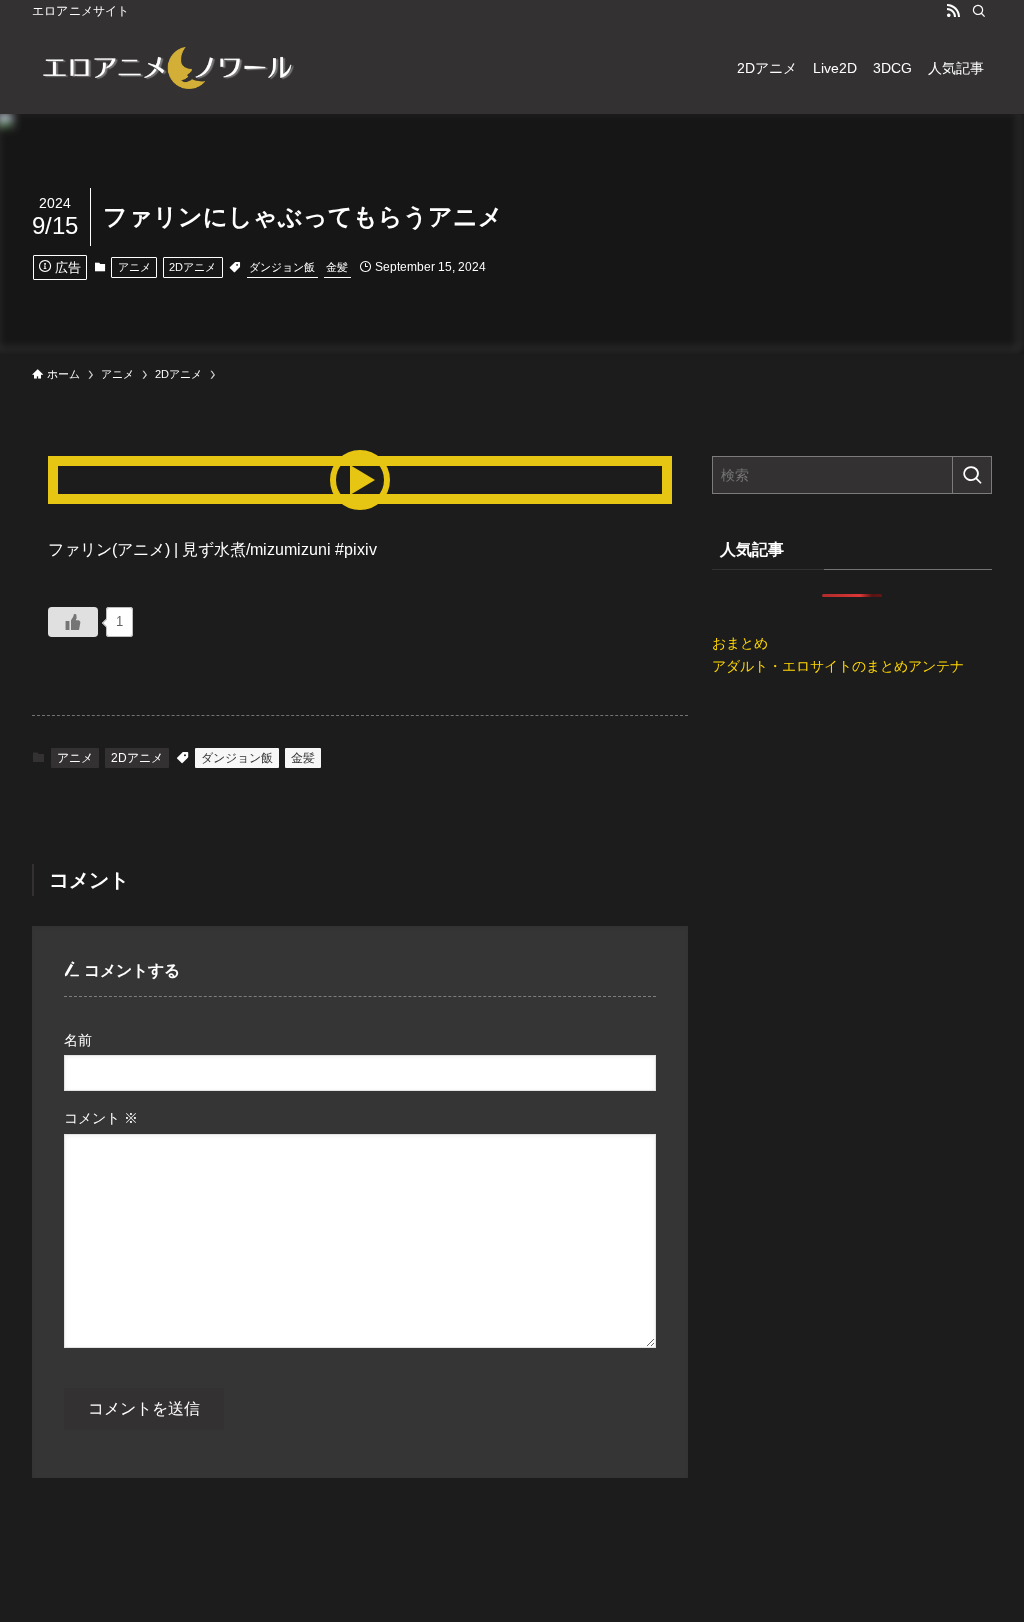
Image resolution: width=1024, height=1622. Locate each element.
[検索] (979, 11)
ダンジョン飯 (282, 267)
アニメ (134, 267)
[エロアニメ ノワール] (167, 68)
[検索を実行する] (972, 475)
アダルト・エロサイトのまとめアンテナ (838, 666)
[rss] (953, 11)
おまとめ (740, 643)
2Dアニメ (192, 267)
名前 (78, 1040)
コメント (101, 1118)
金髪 (337, 267)
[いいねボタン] (73, 622)
